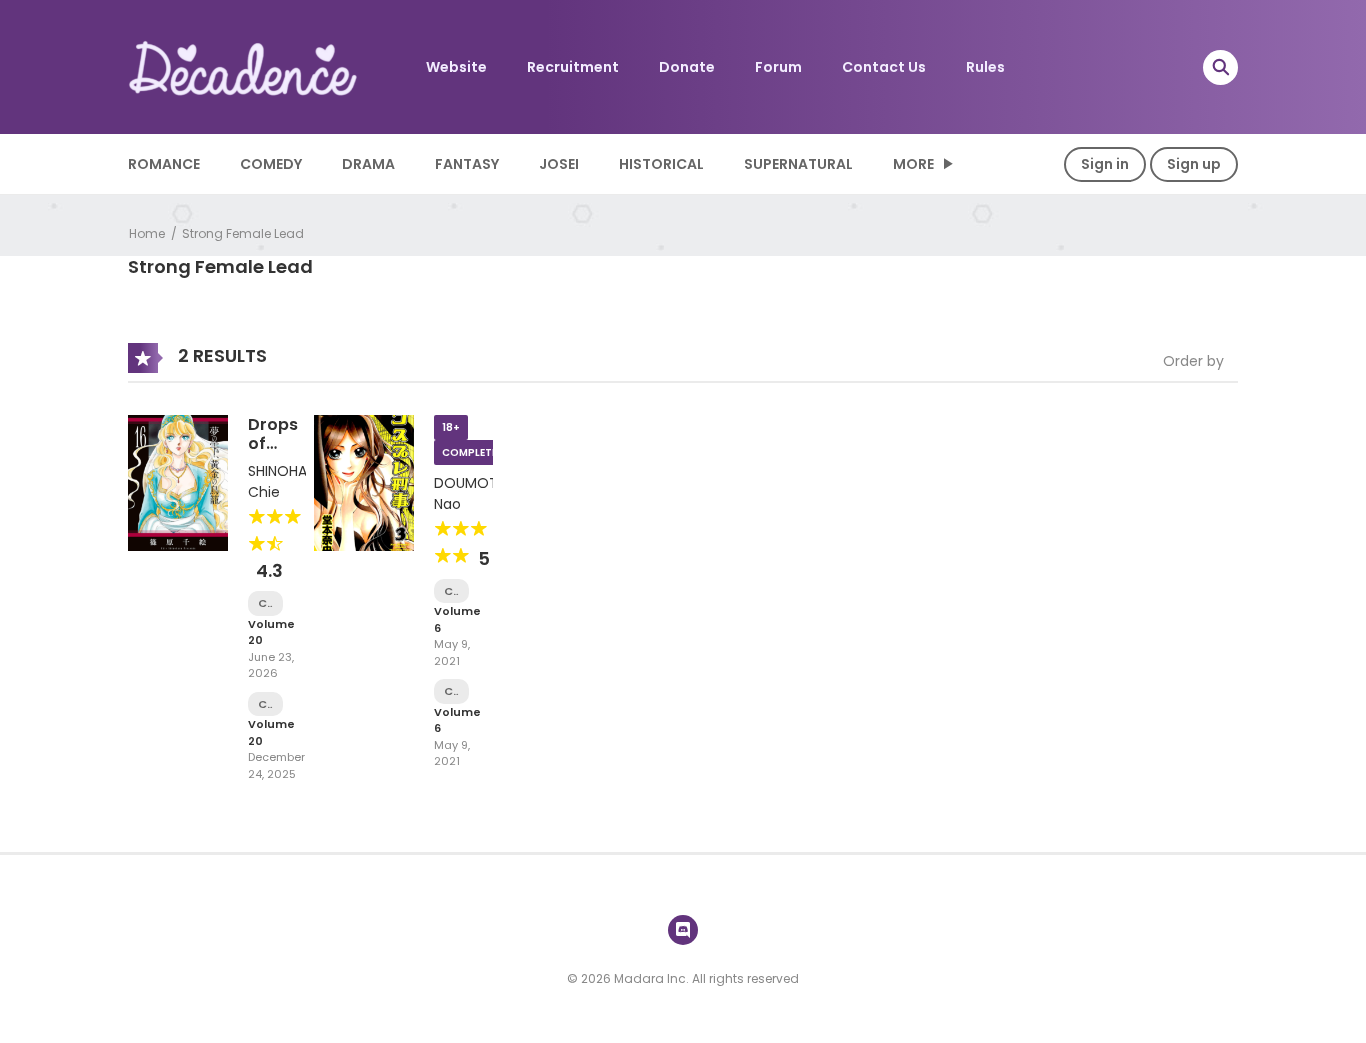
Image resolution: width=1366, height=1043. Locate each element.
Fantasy (467, 164)
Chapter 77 (265, 603)
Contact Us (884, 67)
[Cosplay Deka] (364, 482)
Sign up (1194, 164)
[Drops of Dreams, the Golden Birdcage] (178, 482)
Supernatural (798, 164)
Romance (164, 164)
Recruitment (573, 67)
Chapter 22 (451, 591)
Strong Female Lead (243, 233)
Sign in (1105, 164)
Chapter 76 (265, 704)
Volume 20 (271, 632)
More (913, 164)
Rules (985, 67)
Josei (559, 164)
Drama (368, 164)
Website (456, 67)
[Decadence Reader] (244, 66)
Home (147, 233)
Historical (661, 164)
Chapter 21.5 (451, 691)
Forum (778, 67)
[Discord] (683, 930)
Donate (687, 67)
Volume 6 (457, 619)
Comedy (271, 164)
